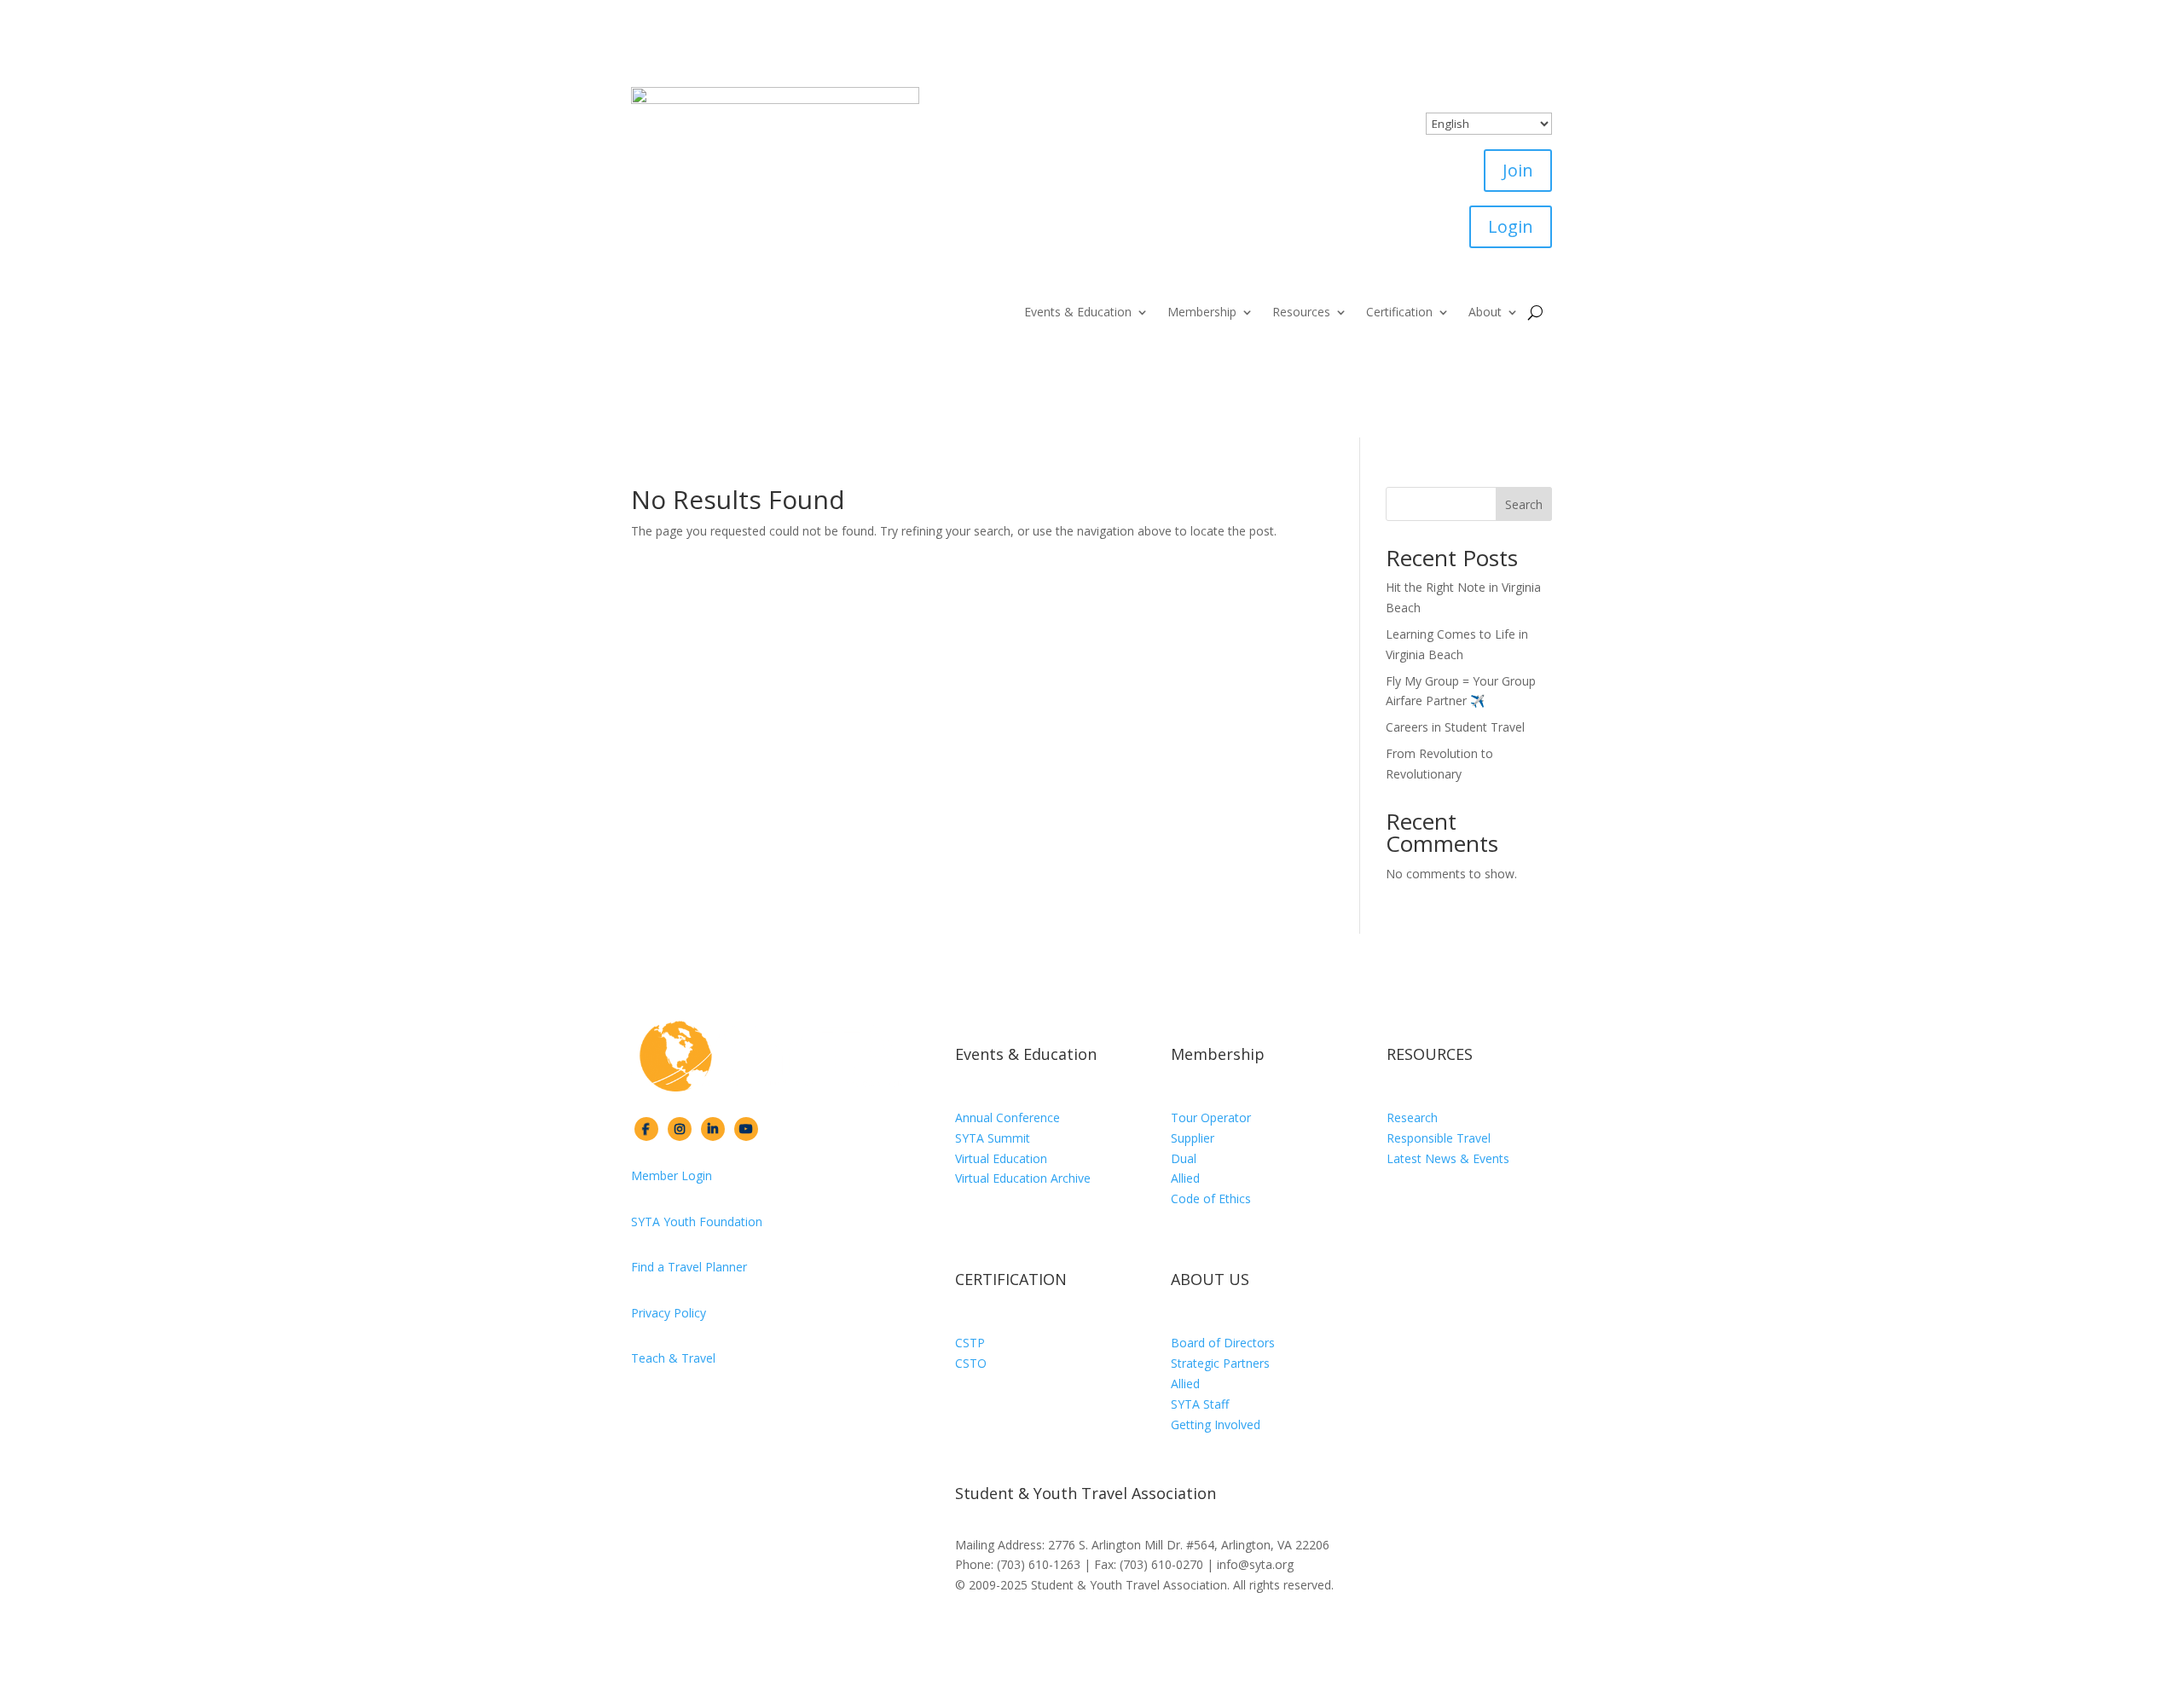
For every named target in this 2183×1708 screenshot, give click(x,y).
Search (1524, 504)
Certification (1399, 313)
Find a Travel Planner (689, 1267)
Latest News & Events (1448, 1158)
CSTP (970, 1343)
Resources (1301, 313)
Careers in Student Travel (1455, 727)
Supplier (1193, 1138)
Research (1412, 1117)
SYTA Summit (993, 1138)
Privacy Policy (669, 1313)
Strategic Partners (1220, 1363)
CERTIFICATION (1011, 1279)
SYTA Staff (1200, 1404)
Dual (1184, 1158)
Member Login (672, 1175)
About (1485, 313)
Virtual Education (1001, 1158)
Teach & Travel (673, 1358)
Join (1518, 170)
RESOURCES (1430, 1054)
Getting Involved (1216, 1424)
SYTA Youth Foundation (697, 1222)
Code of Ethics (1211, 1198)
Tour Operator (1211, 1117)
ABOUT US (1210, 1279)
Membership (1202, 313)
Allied (1185, 1178)
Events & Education (1078, 313)
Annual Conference (1008, 1117)
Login (1511, 226)
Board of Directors (1223, 1343)
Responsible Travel (1439, 1138)
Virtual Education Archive (1023, 1178)
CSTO (971, 1363)
